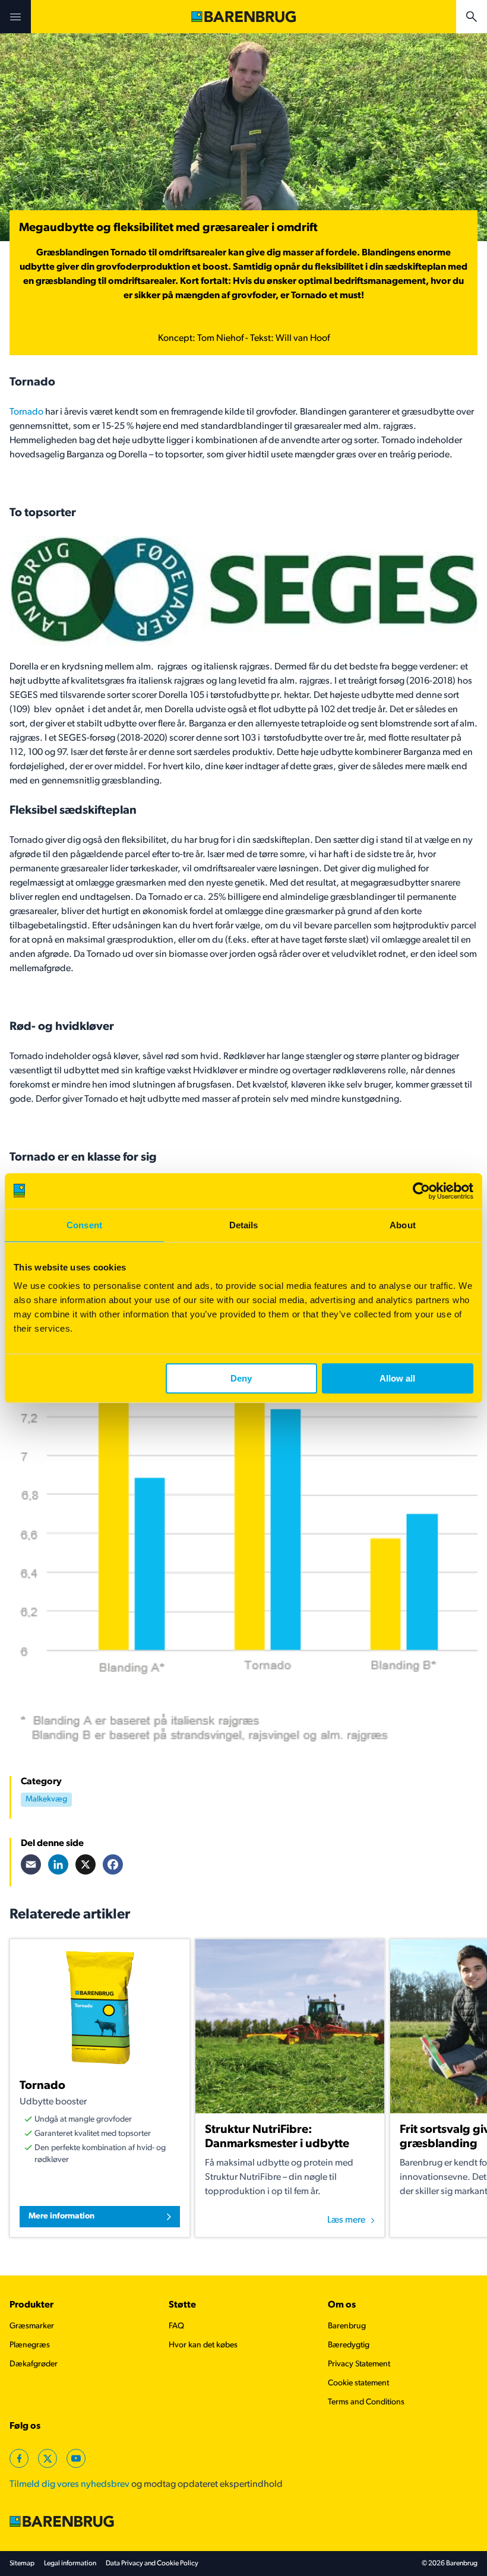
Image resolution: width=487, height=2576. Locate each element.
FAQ (176, 2326)
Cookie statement (358, 2383)
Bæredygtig (349, 2345)
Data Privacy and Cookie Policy (152, 2564)
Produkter (31, 2305)
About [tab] (403, 1225)
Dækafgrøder (34, 2364)
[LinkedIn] (58, 1864)
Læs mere (346, 2220)
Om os (342, 2305)
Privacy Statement (359, 2364)
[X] (86, 1864)
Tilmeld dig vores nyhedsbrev (69, 2485)
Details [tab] (244, 1225)
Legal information (70, 2564)
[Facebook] (113, 1864)
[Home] (243, 17)
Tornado (26, 412)
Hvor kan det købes (203, 2345)
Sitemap (22, 2564)
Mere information (61, 2216)
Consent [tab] (84, 1225)
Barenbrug (347, 2326)
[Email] (31, 1864)
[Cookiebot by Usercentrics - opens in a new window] (421, 1191)
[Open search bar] (472, 17)
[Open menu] (15, 17)
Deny (241, 1378)
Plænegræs (30, 2345)
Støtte (182, 2305)
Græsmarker (32, 2326)
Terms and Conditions (366, 2402)
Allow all (397, 1378)
